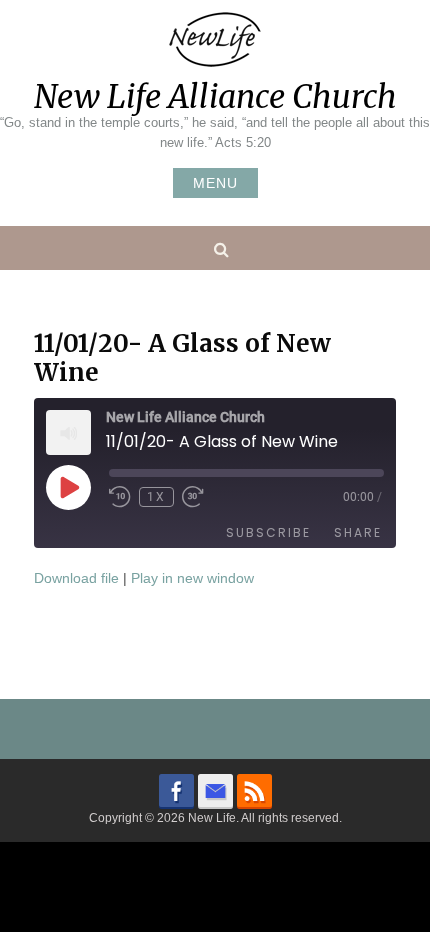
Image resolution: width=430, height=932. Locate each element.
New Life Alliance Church (215, 97)
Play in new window (192, 578)
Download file (76, 578)
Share (358, 532)
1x (156, 497)
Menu (215, 183)
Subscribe (268, 532)
